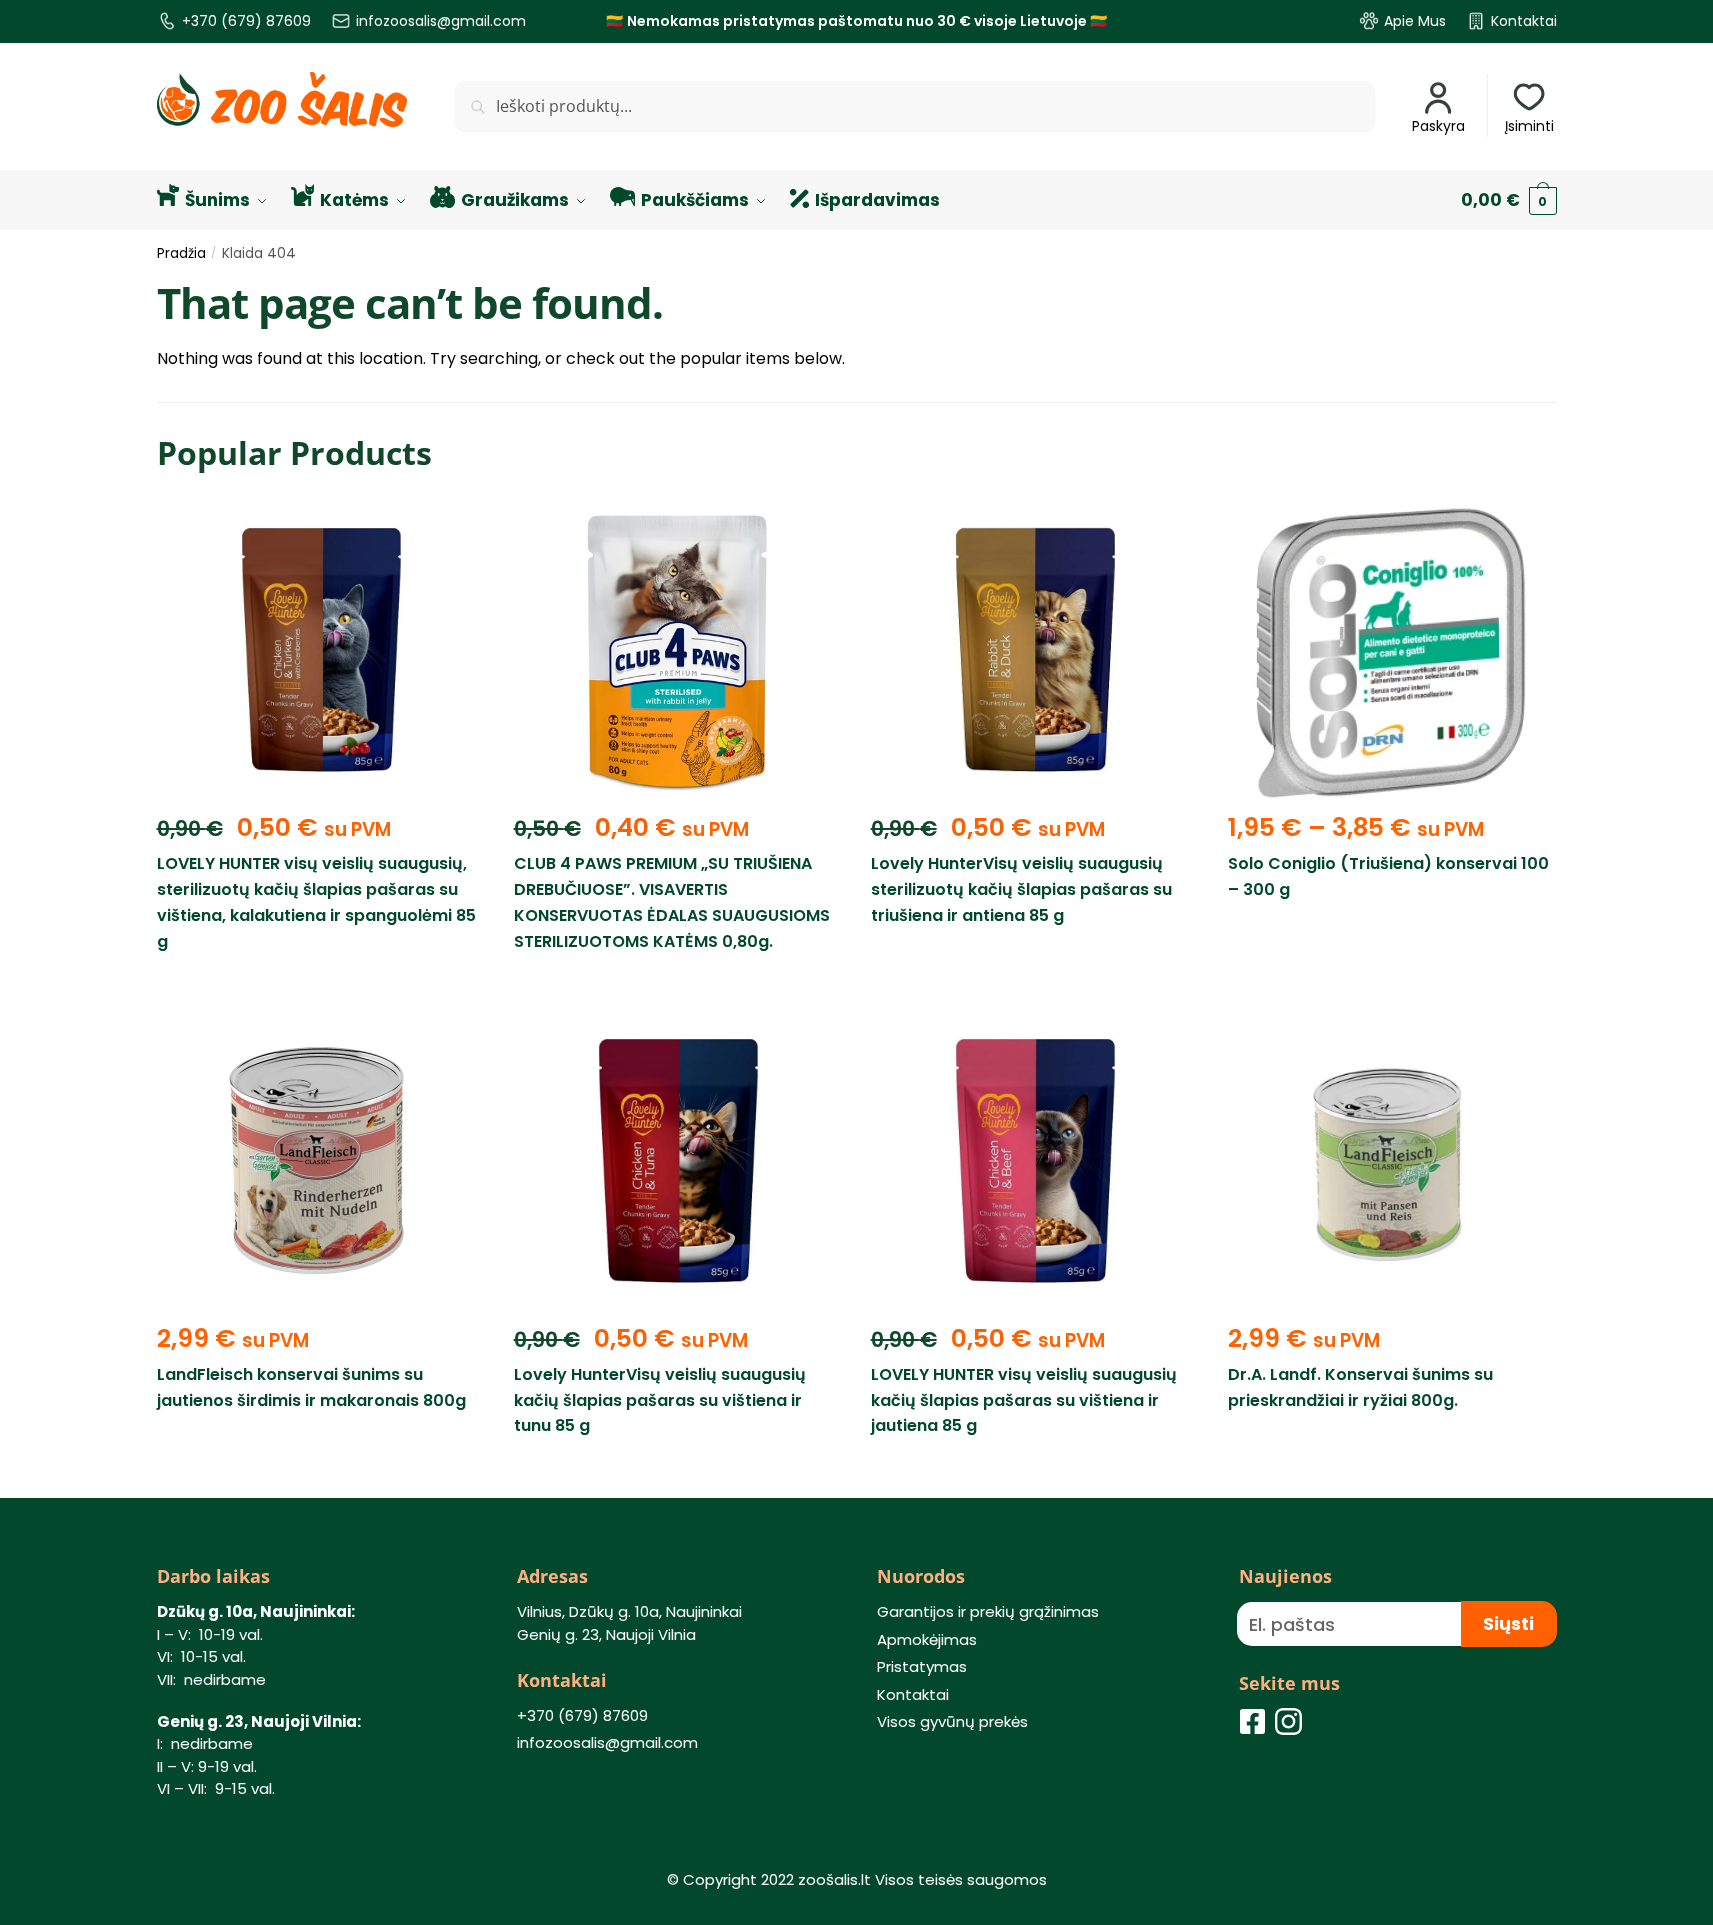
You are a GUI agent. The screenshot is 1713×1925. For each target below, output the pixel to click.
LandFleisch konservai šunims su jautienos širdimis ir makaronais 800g (311, 1387)
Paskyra (1438, 126)
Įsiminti (1529, 126)
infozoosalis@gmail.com (441, 21)
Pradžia (181, 253)
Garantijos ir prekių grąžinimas (988, 1611)
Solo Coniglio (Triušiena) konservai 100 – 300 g (1388, 876)
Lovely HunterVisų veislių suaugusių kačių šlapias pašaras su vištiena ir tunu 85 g (660, 1400)
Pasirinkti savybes (1391, 987)
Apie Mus (1415, 21)
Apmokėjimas (927, 1639)
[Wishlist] (454, 533)
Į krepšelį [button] (320, 987)
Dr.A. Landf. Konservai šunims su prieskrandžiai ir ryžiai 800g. (1360, 1387)
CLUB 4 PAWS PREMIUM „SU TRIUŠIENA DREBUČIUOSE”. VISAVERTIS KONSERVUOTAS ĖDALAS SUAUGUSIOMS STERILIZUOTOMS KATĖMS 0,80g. (672, 902)
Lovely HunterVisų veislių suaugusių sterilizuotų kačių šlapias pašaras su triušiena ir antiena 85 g (1021, 889)
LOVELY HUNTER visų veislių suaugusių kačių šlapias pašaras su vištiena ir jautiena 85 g (1024, 1400)
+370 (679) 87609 (246, 21)
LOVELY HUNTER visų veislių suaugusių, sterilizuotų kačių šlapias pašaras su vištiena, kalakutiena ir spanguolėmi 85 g (316, 902)
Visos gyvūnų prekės (952, 1721)
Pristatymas (922, 1666)
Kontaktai (1524, 21)
